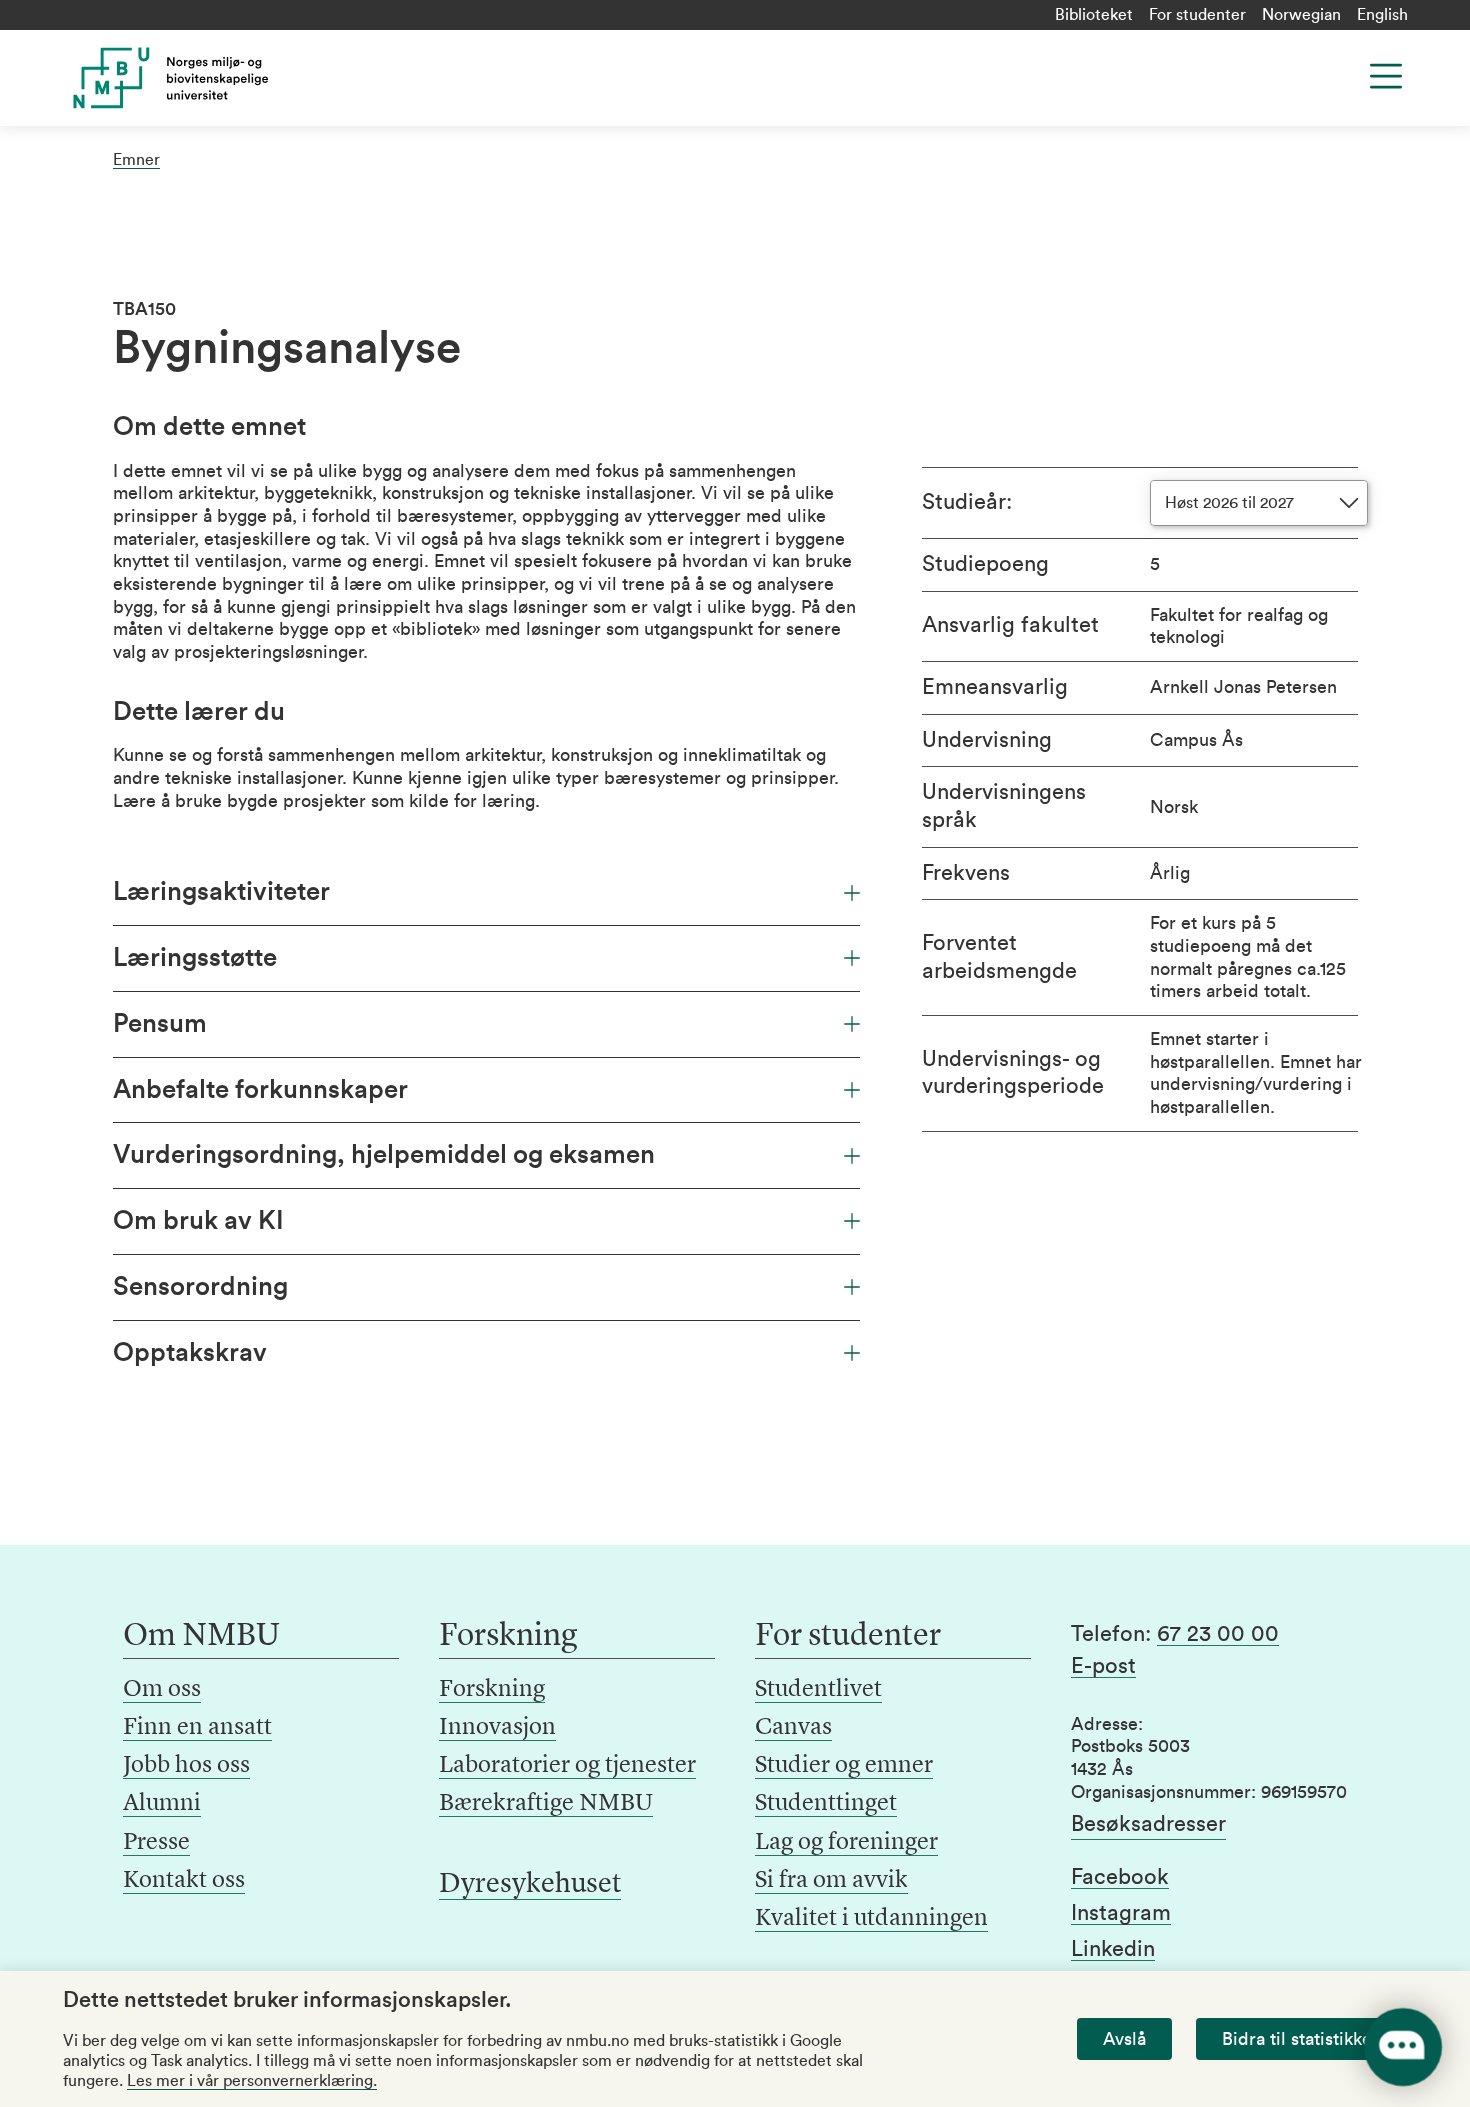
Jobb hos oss (186, 1766)
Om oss (162, 1690)
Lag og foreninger (846, 1843)
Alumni (162, 1804)
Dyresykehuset (530, 1885)
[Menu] (1386, 76)
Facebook (1120, 1877)
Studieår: (967, 502)
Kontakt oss (184, 1881)
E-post (1103, 1666)
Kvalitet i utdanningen (871, 1919)
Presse (156, 1843)
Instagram (1121, 1913)
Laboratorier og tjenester (567, 1766)
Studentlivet (818, 1690)
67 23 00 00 (1218, 1634)
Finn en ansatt (197, 1728)
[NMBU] (216, 78)
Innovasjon (497, 1728)
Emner (136, 160)
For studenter (1197, 15)
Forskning (492, 1690)
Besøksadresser (1148, 1824)
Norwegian (1301, 15)
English (1382, 15)
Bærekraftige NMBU (546, 1804)
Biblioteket (1094, 15)
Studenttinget (826, 1804)
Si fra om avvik (831, 1881)
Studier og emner (844, 1766)
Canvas (793, 1728)
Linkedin (1113, 1949)
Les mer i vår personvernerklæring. (252, 2081)
